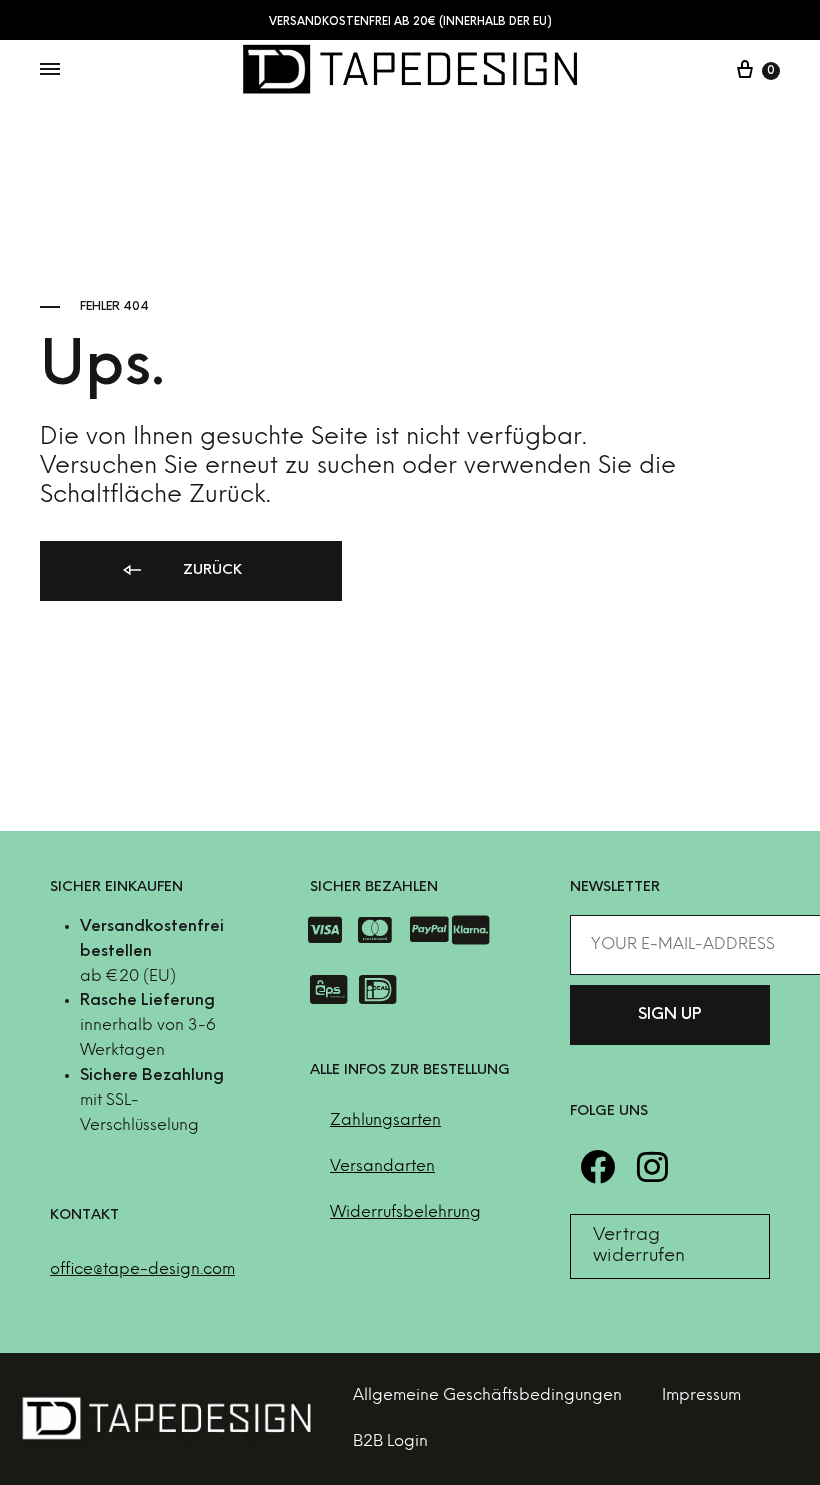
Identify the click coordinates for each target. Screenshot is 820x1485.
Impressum (701, 1395)
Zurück (210, 570)
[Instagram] (652, 1166)
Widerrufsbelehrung (405, 1212)
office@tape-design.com (142, 1269)
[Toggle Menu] (50, 71)
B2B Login (390, 1441)
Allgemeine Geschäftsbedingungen (487, 1395)
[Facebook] (597, 1166)
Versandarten (382, 1166)
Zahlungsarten (385, 1120)
